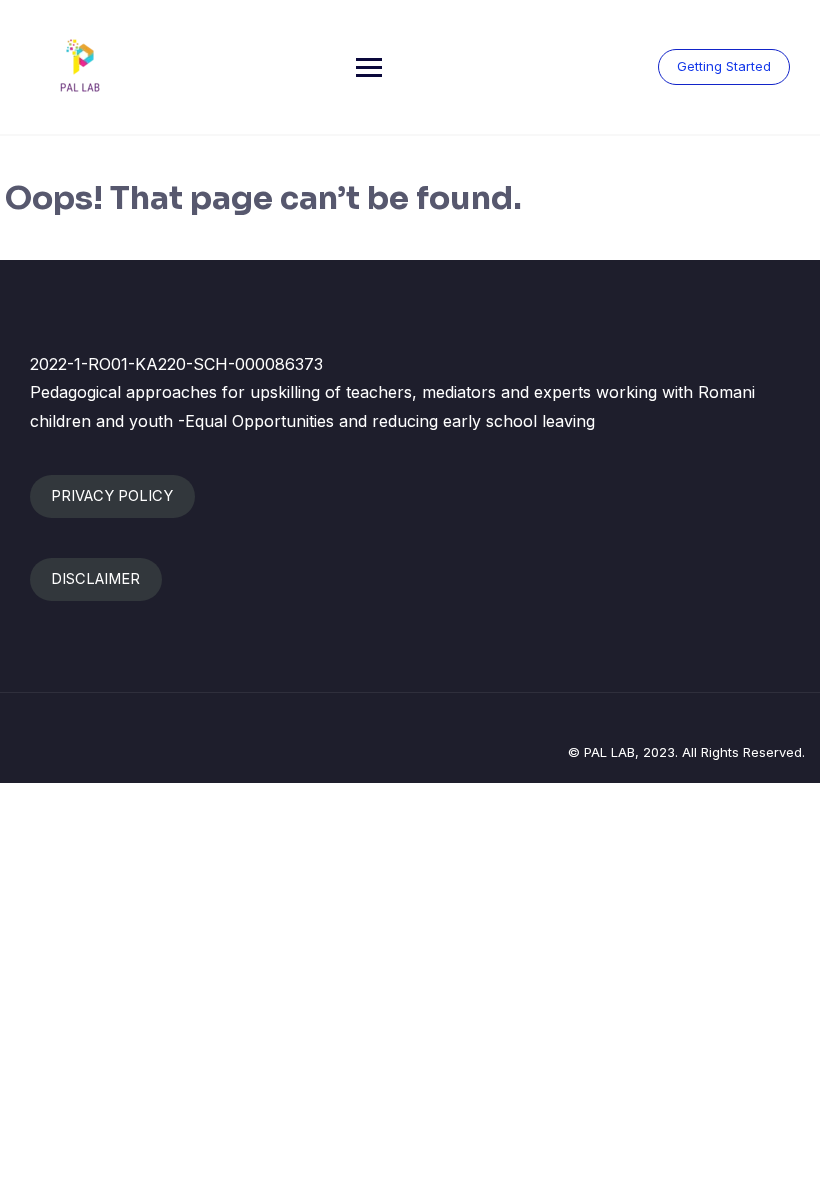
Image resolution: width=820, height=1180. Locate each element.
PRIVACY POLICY (112, 496)
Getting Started (724, 66)
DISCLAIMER (95, 579)
